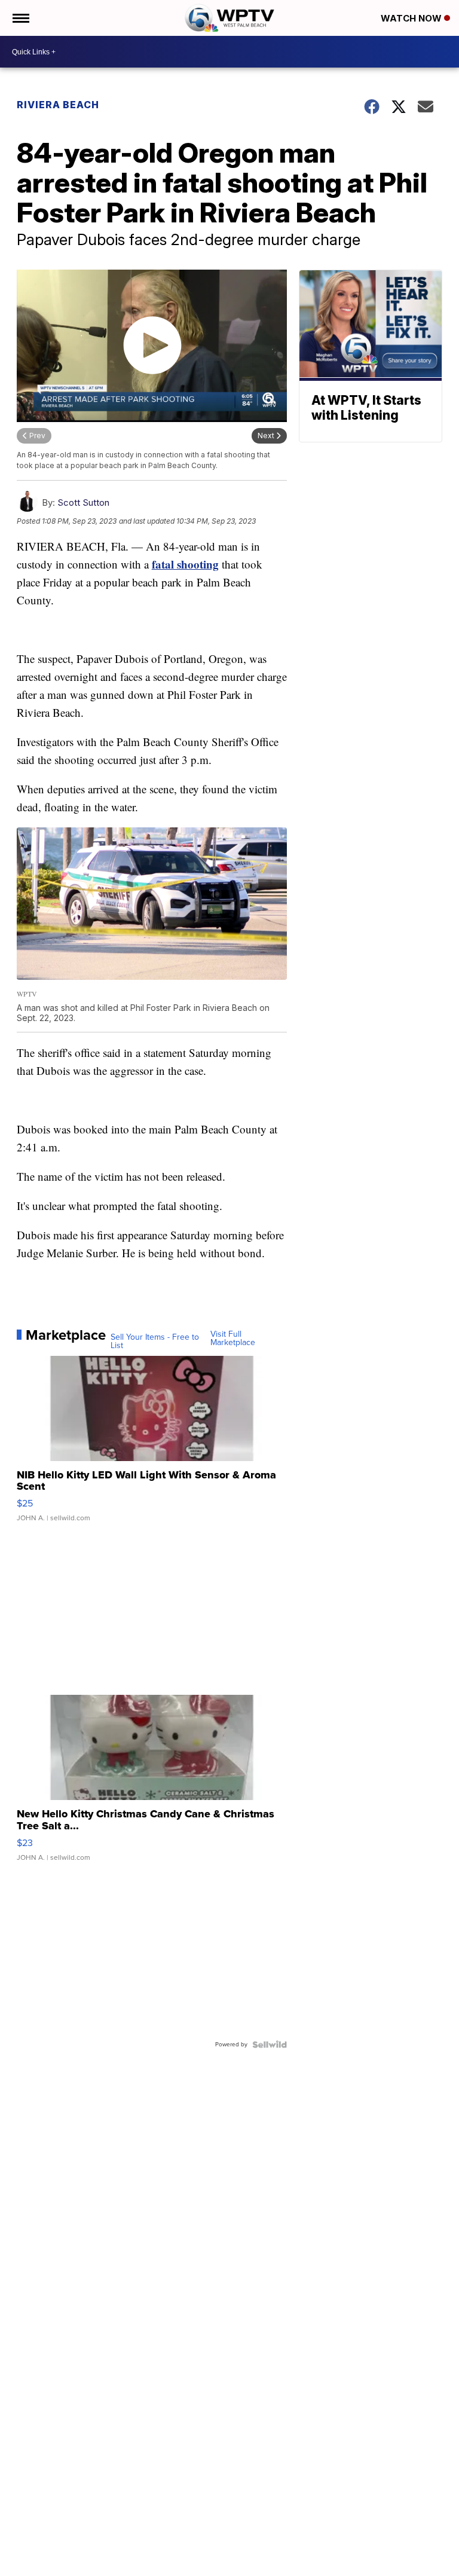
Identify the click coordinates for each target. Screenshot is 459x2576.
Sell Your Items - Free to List (155, 1342)
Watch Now (412, 18)
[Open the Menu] (20, 18)
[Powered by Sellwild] (270, 2045)
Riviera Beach (58, 105)
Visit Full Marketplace (233, 1339)
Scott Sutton (83, 502)
